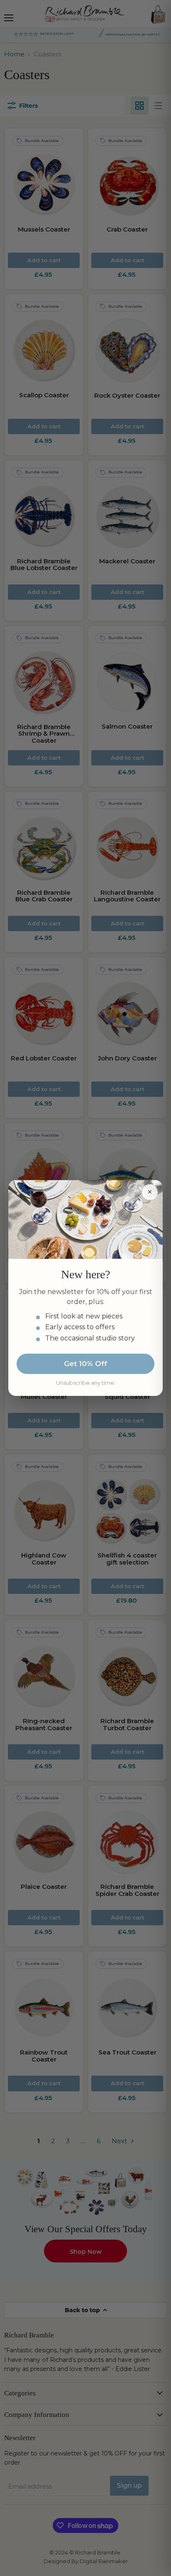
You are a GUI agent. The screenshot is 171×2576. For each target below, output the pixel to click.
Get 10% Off (85, 1364)
